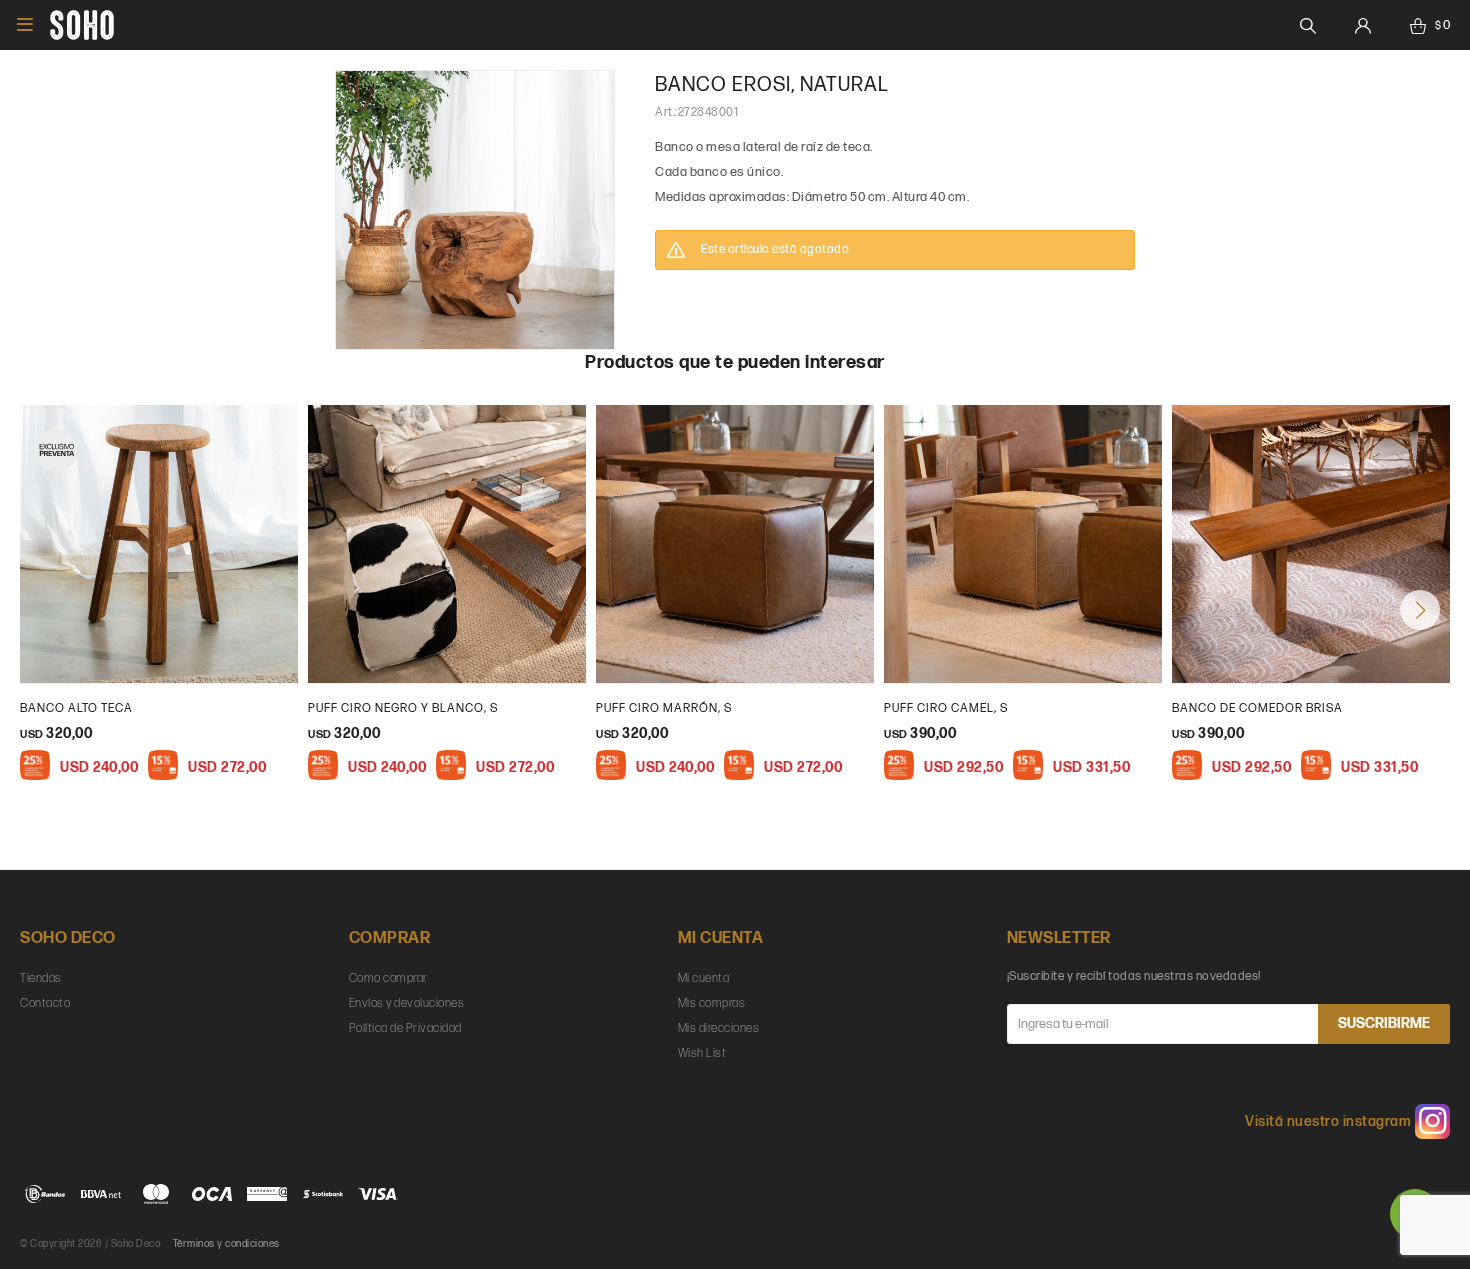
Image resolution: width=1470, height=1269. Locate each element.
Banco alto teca (76, 708)
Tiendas (41, 978)
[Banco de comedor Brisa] (1311, 544)
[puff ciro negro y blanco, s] (447, 544)
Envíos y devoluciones (407, 1003)
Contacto (45, 1003)
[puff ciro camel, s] (1023, 544)
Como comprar (388, 978)
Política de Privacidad (405, 1028)
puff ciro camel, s (946, 708)
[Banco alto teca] (159, 544)
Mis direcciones (719, 1028)
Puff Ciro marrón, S (664, 708)
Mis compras (712, 1003)
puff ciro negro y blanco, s (403, 708)
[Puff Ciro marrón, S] (735, 544)
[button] (1420, 610)
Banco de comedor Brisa (1257, 708)
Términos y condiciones (226, 1244)
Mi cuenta (704, 978)
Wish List (702, 1053)
